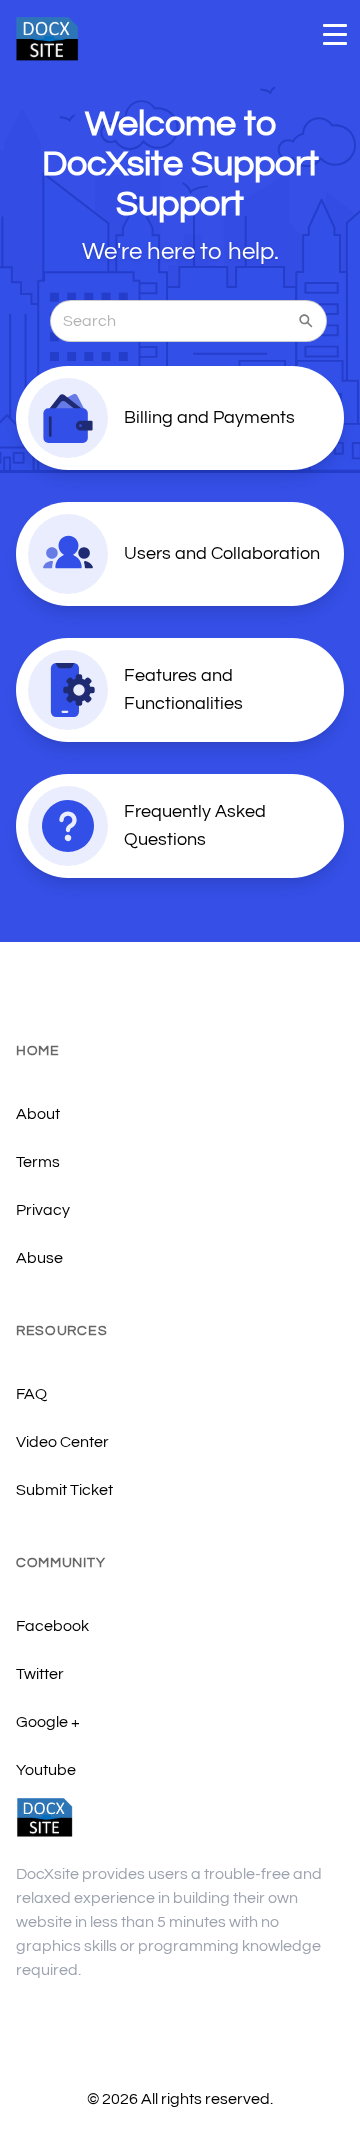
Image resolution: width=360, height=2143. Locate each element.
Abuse (39, 1258)
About (38, 1114)
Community (60, 1563)
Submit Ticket (64, 1490)
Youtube (46, 1770)
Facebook (52, 1626)
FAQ (31, 1394)
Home (38, 1051)
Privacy (43, 1210)
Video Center (62, 1442)
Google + (48, 1722)
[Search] (306, 321)
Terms (38, 1162)
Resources (61, 1331)
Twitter (40, 1674)
